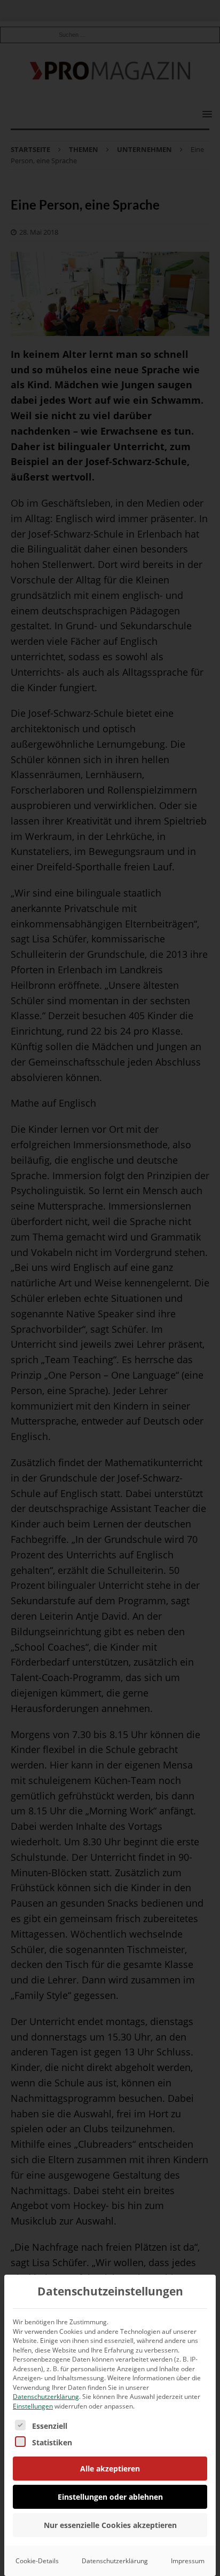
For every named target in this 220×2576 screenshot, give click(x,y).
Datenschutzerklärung (46, 2397)
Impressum (188, 2561)
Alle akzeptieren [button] (110, 2469)
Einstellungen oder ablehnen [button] (110, 2497)
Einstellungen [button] (33, 2406)
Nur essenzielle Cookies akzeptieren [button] (110, 2525)
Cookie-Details (37, 2561)
